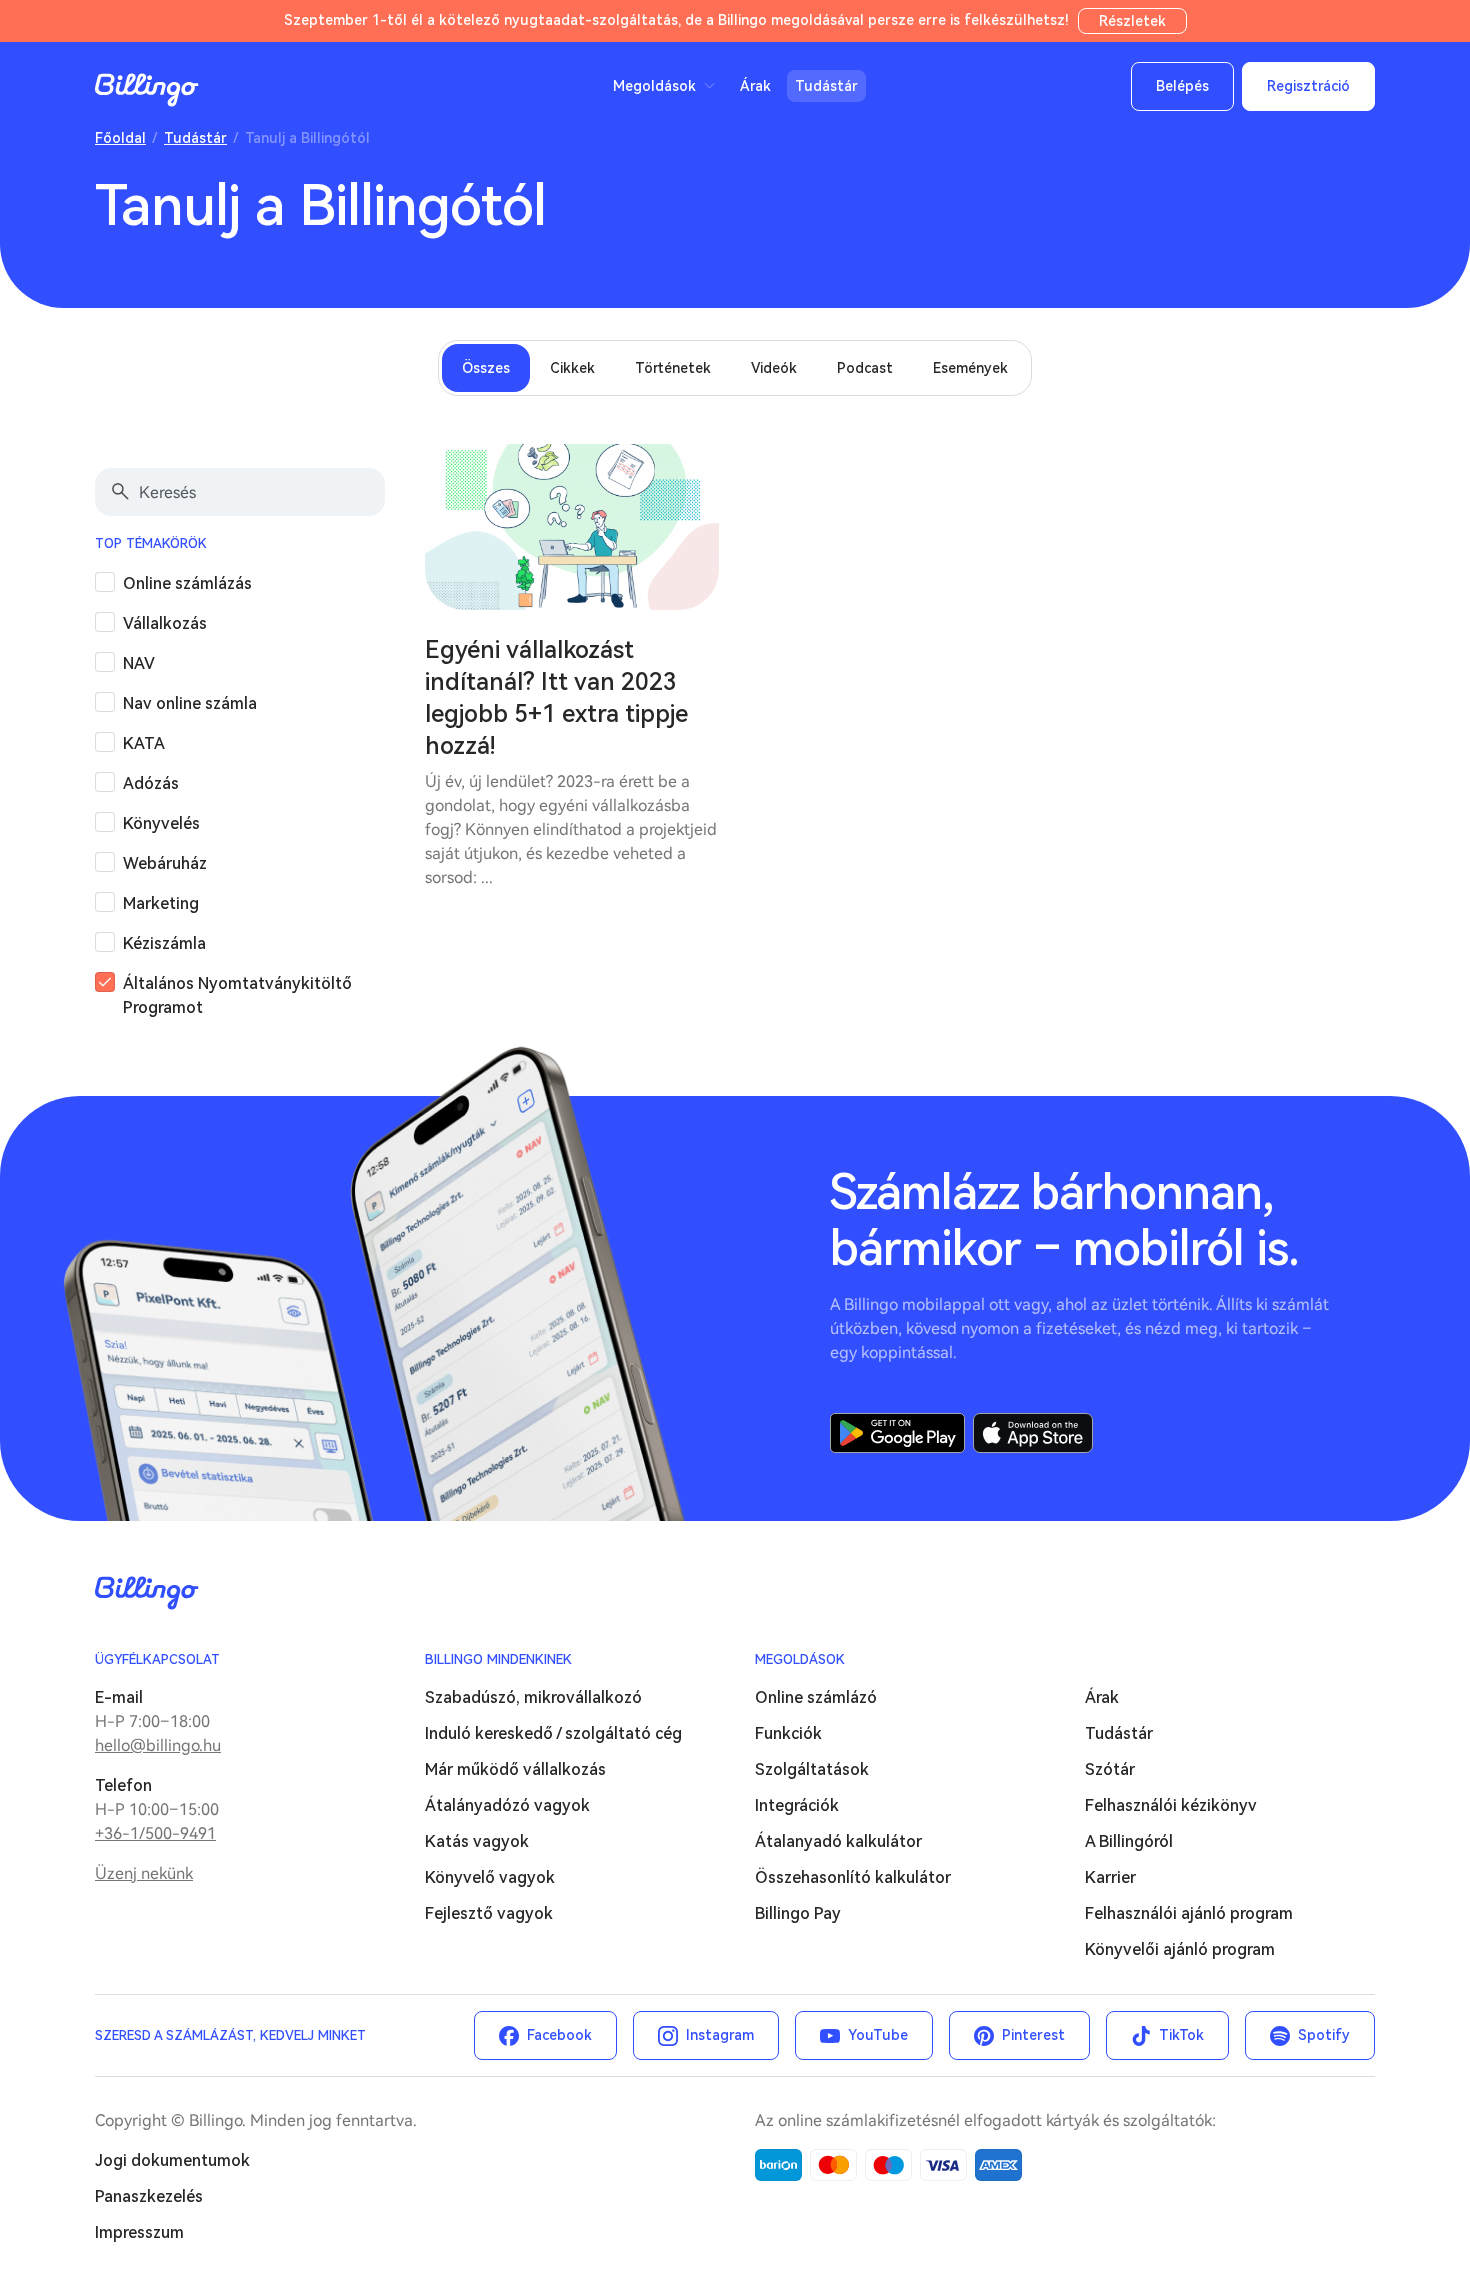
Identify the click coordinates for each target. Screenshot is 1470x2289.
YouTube (878, 2035)
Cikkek (572, 368)
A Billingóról (1129, 1841)
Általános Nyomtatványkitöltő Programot (237, 995)
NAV (139, 663)
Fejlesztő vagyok (489, 1913)
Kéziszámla (164, 943)
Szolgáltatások (812, 1769)
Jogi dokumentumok (172, 2160)
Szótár (1110, 1769)
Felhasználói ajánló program (1189, 1913)
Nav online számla (190, 703)
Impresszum (139, 2232)
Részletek (1132, 21)
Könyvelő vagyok (490, 1877)
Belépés (1182, 86)
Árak (755, 86)
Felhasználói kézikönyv (1171, 1805)
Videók (774, 368)
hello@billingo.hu (158, 1745)
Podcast (865, 368)
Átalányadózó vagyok (507, 1805)
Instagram (720, 2035)
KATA (144, 743)
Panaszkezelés (149, 2196)
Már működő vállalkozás (515, 1769)
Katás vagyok (477, 1841)
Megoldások (800, 1659)
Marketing (161, 903)
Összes (486, 368)
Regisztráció (1308, 86)
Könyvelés (161, 823)
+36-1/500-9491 (155, 1833)
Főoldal (120, 138)
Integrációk (797, 1805)
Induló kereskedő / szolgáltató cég (553, 1733)
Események (970, 368)
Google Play (897, 1433)
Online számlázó (816, 1697)
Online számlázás (187, 583)
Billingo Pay (798, 1913)
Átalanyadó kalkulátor (838, 1841)
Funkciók (788, 1733)
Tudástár (826, 86)
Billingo (147, 90)
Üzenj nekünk (144, 1873)
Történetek (673, 368)
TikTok (1181, 2035)
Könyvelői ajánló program (1180, 1949)
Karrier (1110, 1877)
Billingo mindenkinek (498, 1659)
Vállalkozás (165, 623)
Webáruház (165, 863)
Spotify (1324, 2035)
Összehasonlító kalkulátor (853, 1877)
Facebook (559, 2035)
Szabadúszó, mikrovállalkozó (533, 1697)
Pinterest (1033, 2035)
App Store (1033, 1433)
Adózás (151, 783)
